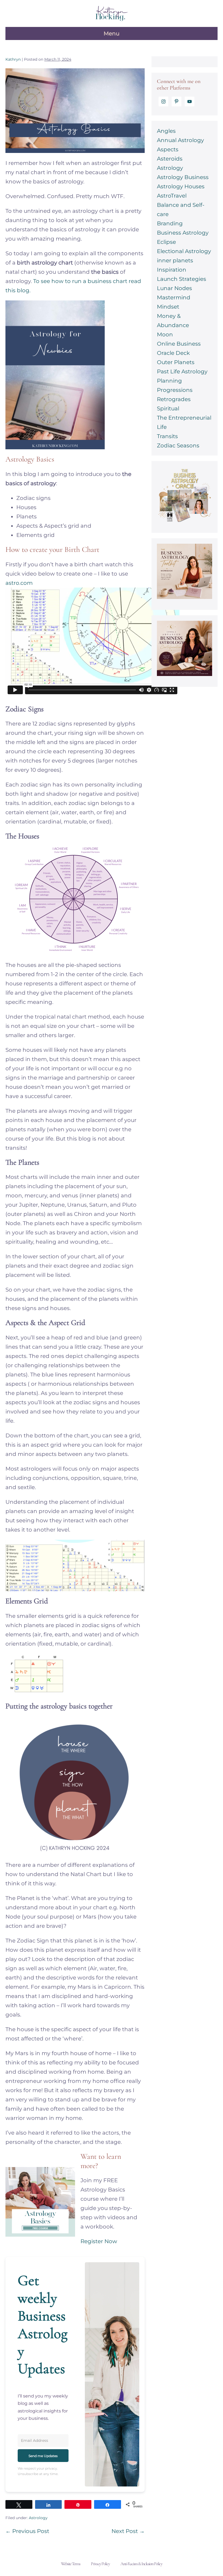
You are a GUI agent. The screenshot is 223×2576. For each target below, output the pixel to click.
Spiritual (168, 408)
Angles (166, 131)
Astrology (38, 2518)
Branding (170, 223)
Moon (165, 334)
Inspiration (172, 270)
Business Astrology (183, 233)
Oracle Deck (173, 353)
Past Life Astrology (182, 371)
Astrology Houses (181, 186)
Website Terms (71, 2564)
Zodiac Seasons (178, 445)
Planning (169, 381)
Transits (167, 436)
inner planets (175, 260)
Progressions (175, 390)
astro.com (19, 583)
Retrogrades (174, 399)
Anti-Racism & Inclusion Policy (141, 2564)
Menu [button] (112, 33)
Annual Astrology (180, 140)
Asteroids (170, 159)
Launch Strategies (182, 279)
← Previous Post (27, 2531)
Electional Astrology (184, 251)
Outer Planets (176, 362)
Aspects (168, 149)
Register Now (99, 2241)
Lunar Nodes (174, 288)
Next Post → (128, 2531)
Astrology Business (183, 177)
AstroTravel (172, 196)
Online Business (179, 344)
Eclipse (166, 242)
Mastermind (174, 297)
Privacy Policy (100, 2564)
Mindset (168, 307)
